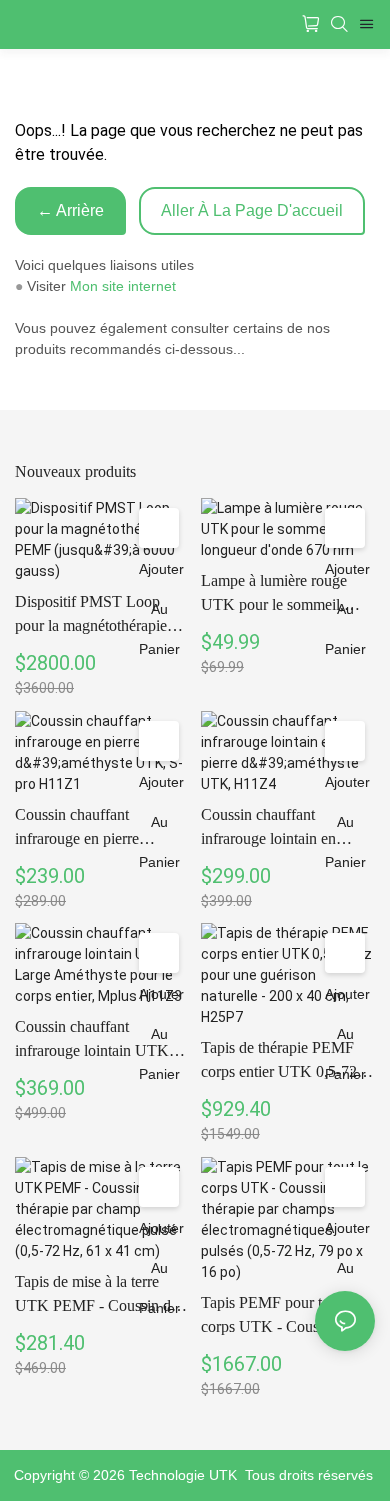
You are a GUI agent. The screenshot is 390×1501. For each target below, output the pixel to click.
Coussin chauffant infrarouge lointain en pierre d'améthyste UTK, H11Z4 (279, 828)
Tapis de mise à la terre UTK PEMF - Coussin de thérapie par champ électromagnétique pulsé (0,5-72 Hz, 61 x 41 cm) (96, 1295)
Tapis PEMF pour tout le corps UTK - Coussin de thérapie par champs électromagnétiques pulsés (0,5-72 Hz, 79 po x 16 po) (286, 1316)
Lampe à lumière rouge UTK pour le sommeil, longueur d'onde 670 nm (278, 594)
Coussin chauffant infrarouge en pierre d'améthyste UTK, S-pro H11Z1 (92, 828)
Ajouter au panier (161, 609)
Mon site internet (123, 286)
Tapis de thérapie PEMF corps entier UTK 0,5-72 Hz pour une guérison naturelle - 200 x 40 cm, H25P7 (279, 1061)
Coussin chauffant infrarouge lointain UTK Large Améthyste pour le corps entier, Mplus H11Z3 (99, 1040)
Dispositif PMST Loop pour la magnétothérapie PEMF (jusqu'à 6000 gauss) (91, 615)
